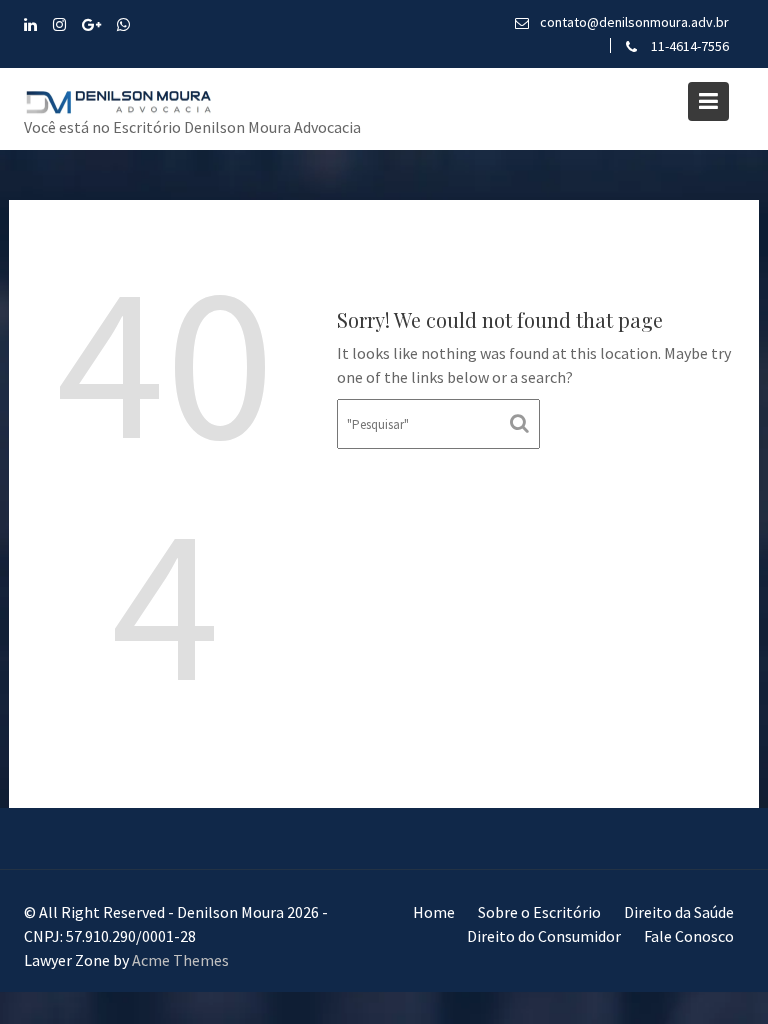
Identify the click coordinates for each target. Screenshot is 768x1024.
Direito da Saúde (679, 912)
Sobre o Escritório (539, 912)
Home (434, 912)
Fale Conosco (689, 936)
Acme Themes (180, 960)
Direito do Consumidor (544, 936)
